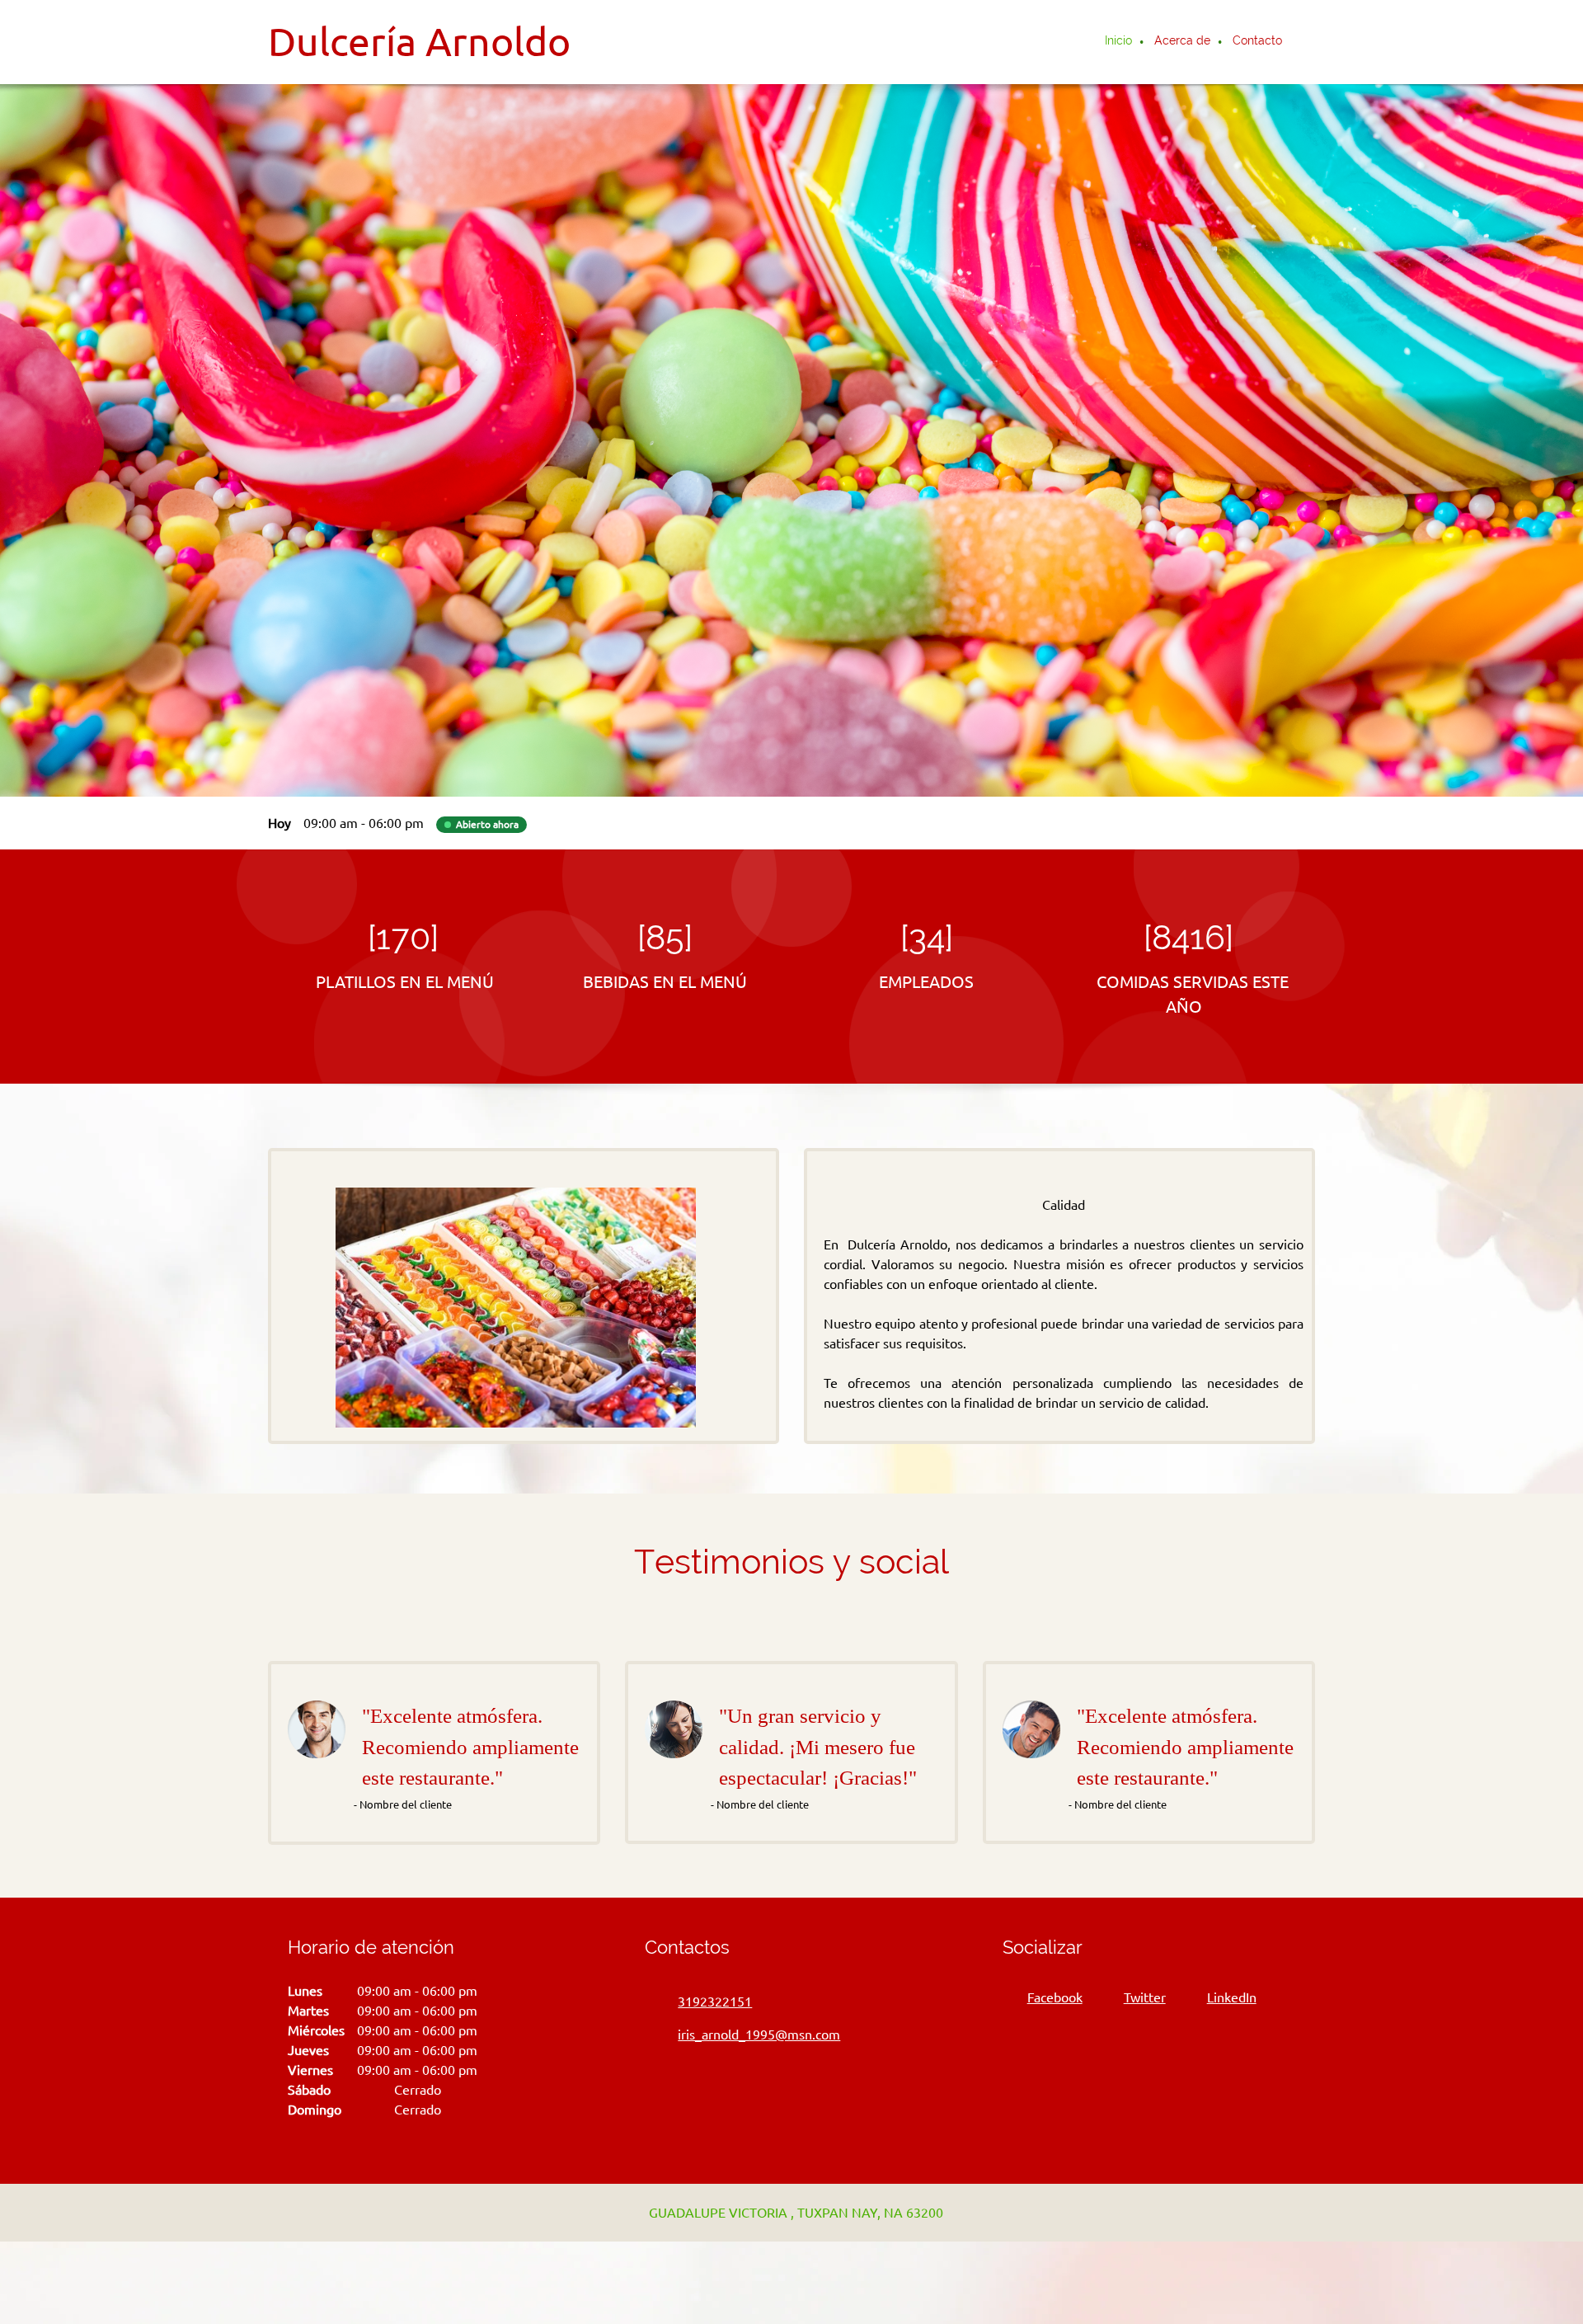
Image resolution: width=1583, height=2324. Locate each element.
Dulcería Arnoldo (419, 41)
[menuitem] (1119, 42)
